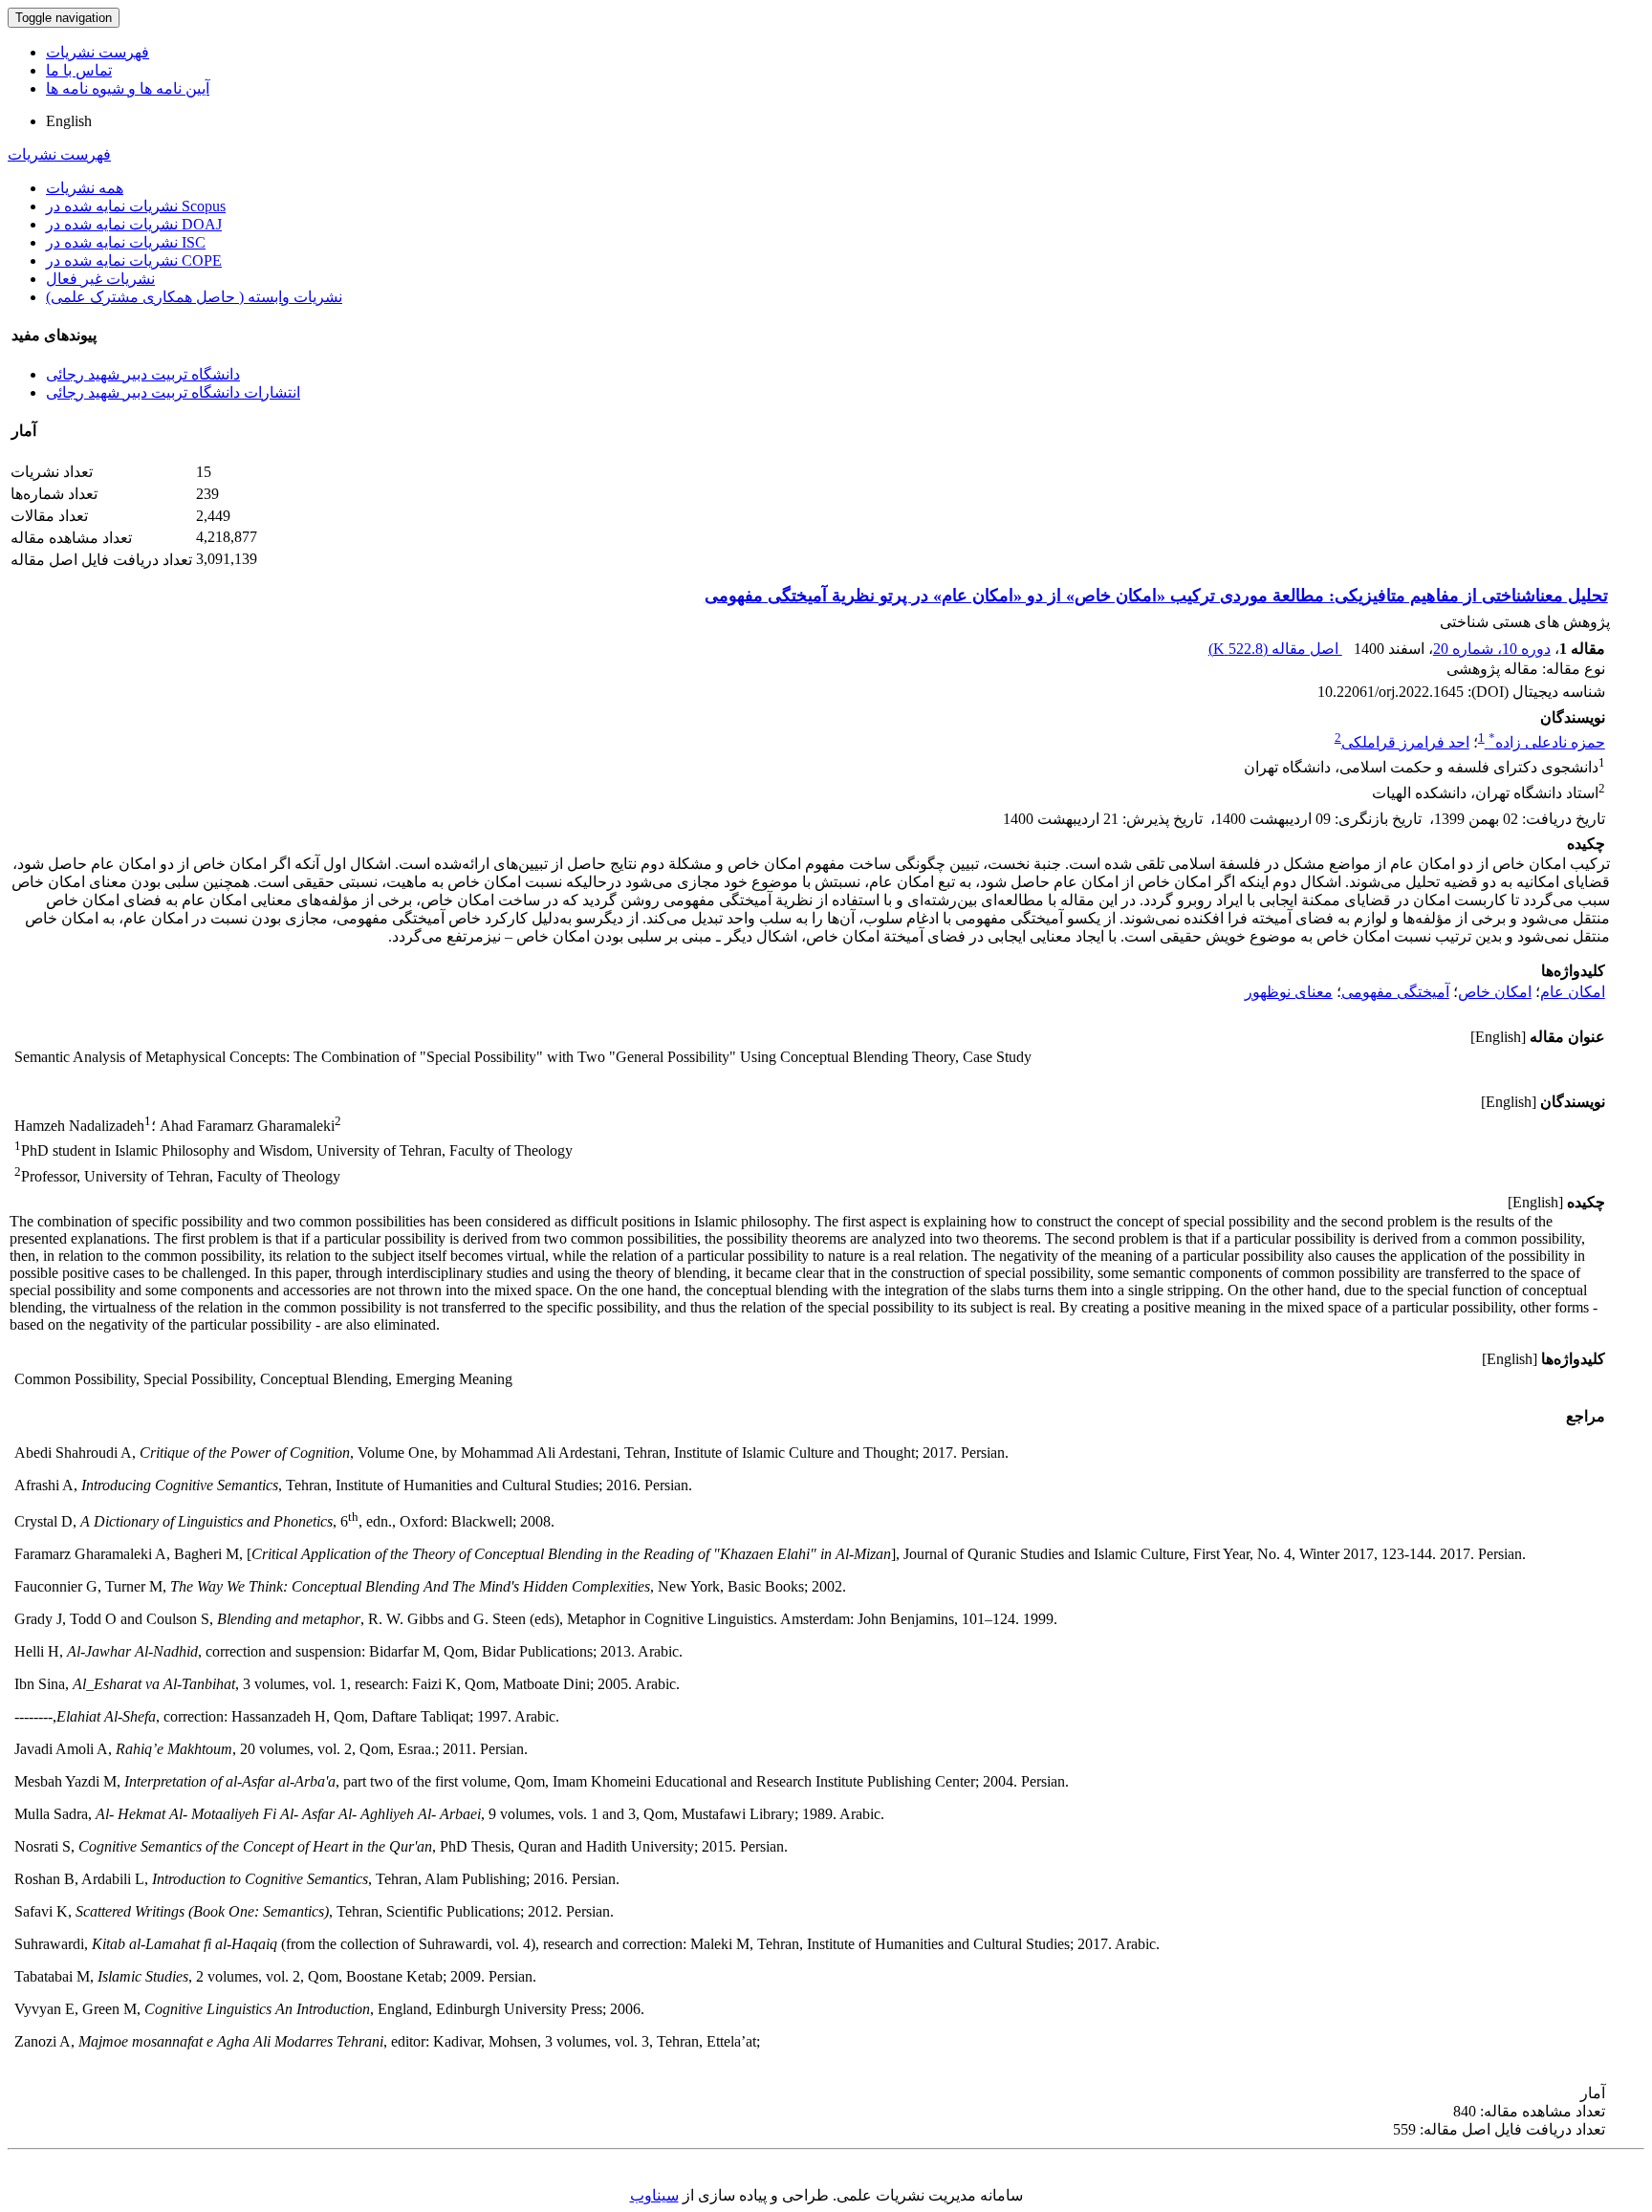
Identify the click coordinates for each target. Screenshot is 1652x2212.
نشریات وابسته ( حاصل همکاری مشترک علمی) (194, 297)
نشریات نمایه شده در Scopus (136, 206)
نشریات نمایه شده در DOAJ (134, 224)
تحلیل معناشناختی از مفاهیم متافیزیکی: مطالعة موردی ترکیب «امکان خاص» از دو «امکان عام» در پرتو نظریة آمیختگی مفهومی (1156, 596)
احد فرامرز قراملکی (1405, 742)
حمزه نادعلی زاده (1547, 742)
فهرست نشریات (98, 52)
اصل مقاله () (1275, 649)
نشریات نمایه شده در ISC (126, 242)
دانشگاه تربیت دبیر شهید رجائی (143, 374)
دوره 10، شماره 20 (1492, 649)
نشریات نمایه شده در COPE (134, 260)
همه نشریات (85, 188)
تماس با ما (79, 70)
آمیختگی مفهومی (1395, 992)
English (69, 121)
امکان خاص (1495, 992)
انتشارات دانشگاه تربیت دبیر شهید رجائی (173, 392)
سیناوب (654, 2195)
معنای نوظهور (1289, 992)
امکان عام (1573, 992)
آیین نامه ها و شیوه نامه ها (128, 88)
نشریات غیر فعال (100, 279)
